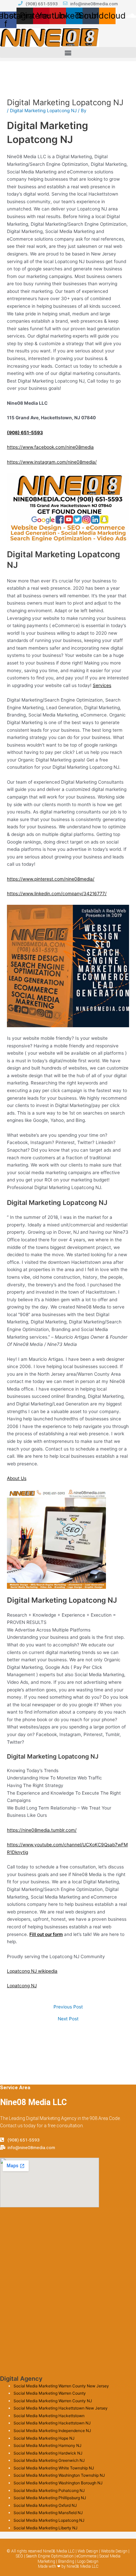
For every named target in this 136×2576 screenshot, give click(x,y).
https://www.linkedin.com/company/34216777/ (57, 894)
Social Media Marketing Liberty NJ (46, 2528)
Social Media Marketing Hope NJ (44, 2438)
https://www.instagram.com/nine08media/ (52, 462)
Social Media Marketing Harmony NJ (48, 2445)
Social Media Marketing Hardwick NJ (48, 2453)
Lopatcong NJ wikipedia (32, 1971)
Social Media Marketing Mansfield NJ (48, 2513)
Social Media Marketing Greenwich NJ (49, 2460)
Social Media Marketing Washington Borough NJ (58, 2483)
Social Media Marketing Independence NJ (52, 2431)
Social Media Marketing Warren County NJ (53, 2401)
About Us (17, 1478)
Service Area (15, 2088)
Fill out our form (46, 1934)
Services (102, 685)
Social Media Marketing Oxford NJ (45, 2505)
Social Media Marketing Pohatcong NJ (49, 2490)
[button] (68, 52)
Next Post (68, 2019)
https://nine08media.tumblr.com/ (42, 1830)
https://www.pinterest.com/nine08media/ (51, 879)
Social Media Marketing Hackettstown (49, 2416)
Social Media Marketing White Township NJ (54, 2468)
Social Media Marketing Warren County (50, 2393)
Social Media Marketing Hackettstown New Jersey (61, 2408)
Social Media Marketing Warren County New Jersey (61, 2386)
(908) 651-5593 (25, 433)
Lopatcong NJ (22, 1986)
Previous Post (68, 2007)
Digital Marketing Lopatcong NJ (43, 111)
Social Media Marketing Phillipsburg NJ (50, 2498)
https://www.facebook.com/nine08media (50, 447)
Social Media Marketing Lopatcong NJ (49, 2520)
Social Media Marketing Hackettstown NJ (52, 2423)
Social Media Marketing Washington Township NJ (59, 2475)
